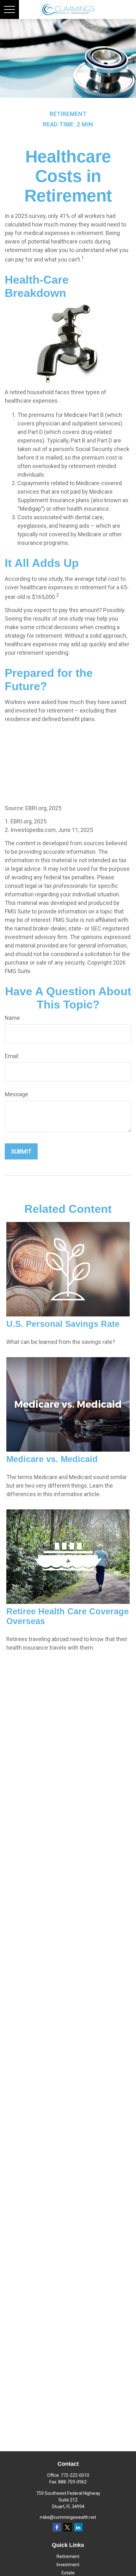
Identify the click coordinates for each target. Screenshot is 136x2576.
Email (12, 1056)
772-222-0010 (75, 2475)
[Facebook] (57, 2527)
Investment (68, 2565)
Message (16, 1094)
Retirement (68, 2556)
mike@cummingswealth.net (68, 2517)
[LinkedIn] (78, 2527)
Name (12, 1018)
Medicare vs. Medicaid (52, 1459)
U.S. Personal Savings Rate (63, 1324)
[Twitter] (68, 2527)
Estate (68, 2573)
